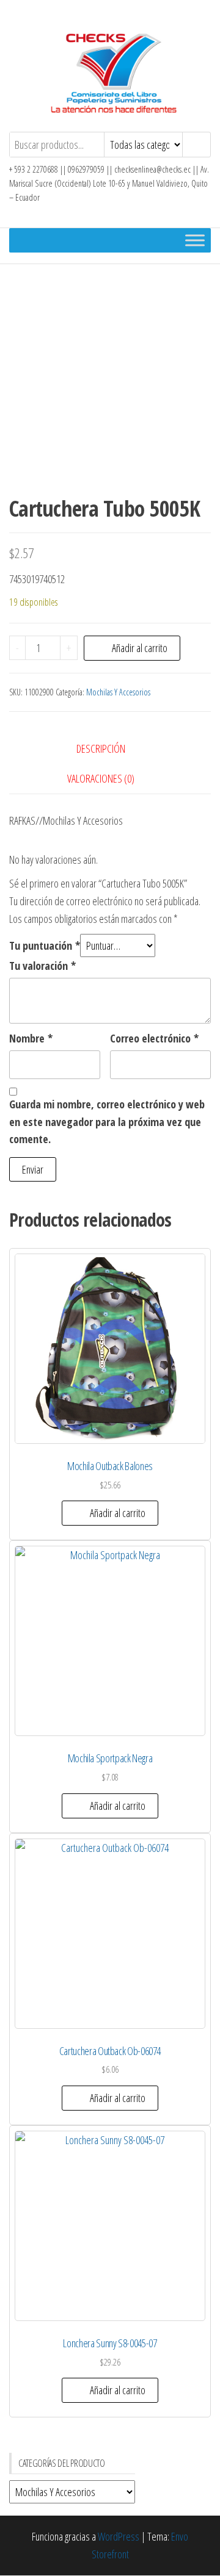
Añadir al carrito (140, 648)
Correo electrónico (154, 1038)
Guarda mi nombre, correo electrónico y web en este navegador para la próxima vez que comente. (107, 1122)
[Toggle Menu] (195, 240)
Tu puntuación (45, 945)
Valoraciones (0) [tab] (101, 778)
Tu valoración (42, 966)
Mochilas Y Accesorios (118, 692)
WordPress (119, 2536)
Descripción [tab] (101, 748)
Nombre (31, 1038)
